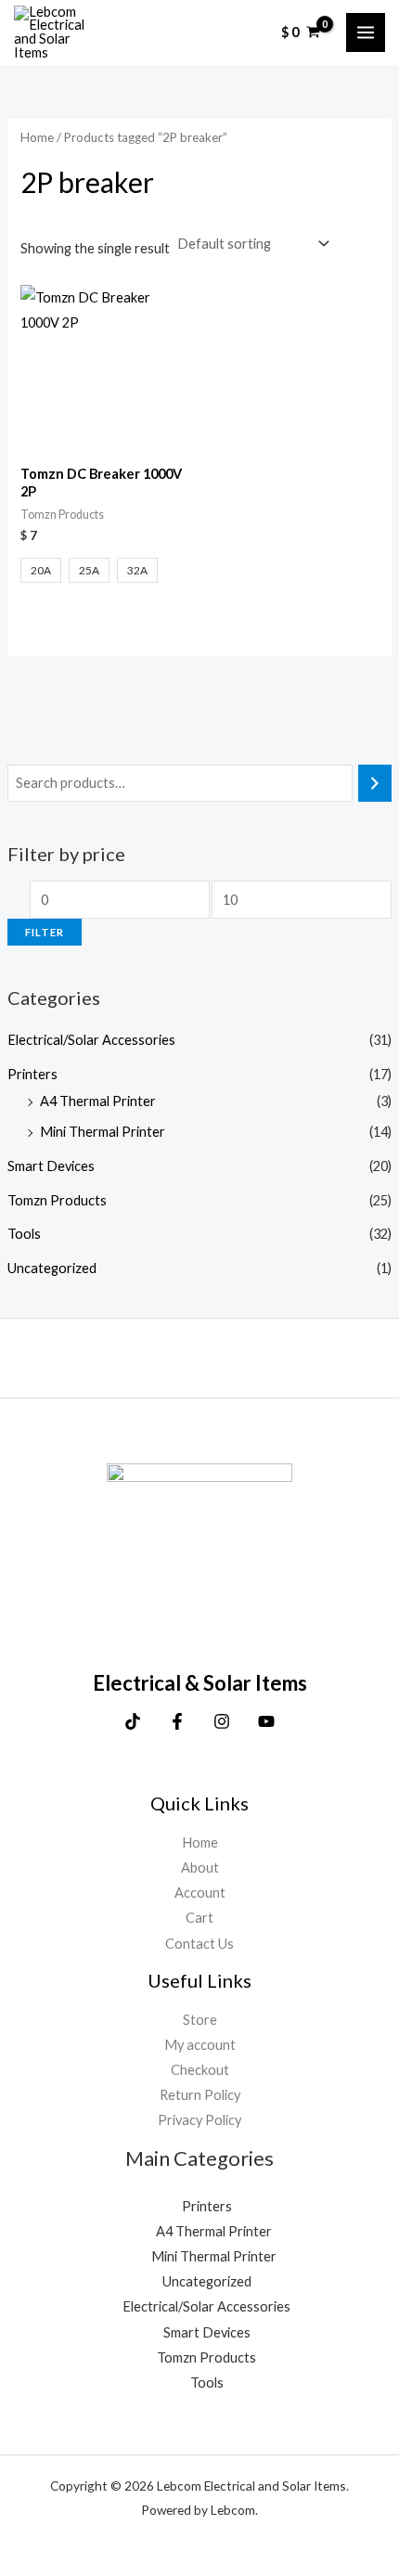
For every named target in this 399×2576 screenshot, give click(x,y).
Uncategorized (52, 1268)
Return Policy (200, 2095)
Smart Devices (51, 1166)
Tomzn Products (57, 1200)
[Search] (375, 783)
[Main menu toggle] (366, 32)
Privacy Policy (199, 2120)
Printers (32, 1074)
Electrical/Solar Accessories (91, 1040)
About (200, 1868)
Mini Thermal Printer (103, 1132)
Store (200, 2020)
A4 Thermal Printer (98, 1101)
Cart (199, 1918)
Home (37, 137)
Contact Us (199, 1944)
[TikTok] (133, 1721)
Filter (45, 932)
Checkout (200, 2070)
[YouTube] (266, 1721)
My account (200, 2045)
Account (200, 1893)
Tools (24, 1234)
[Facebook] (177, 1721)
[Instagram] (222, 1721)
